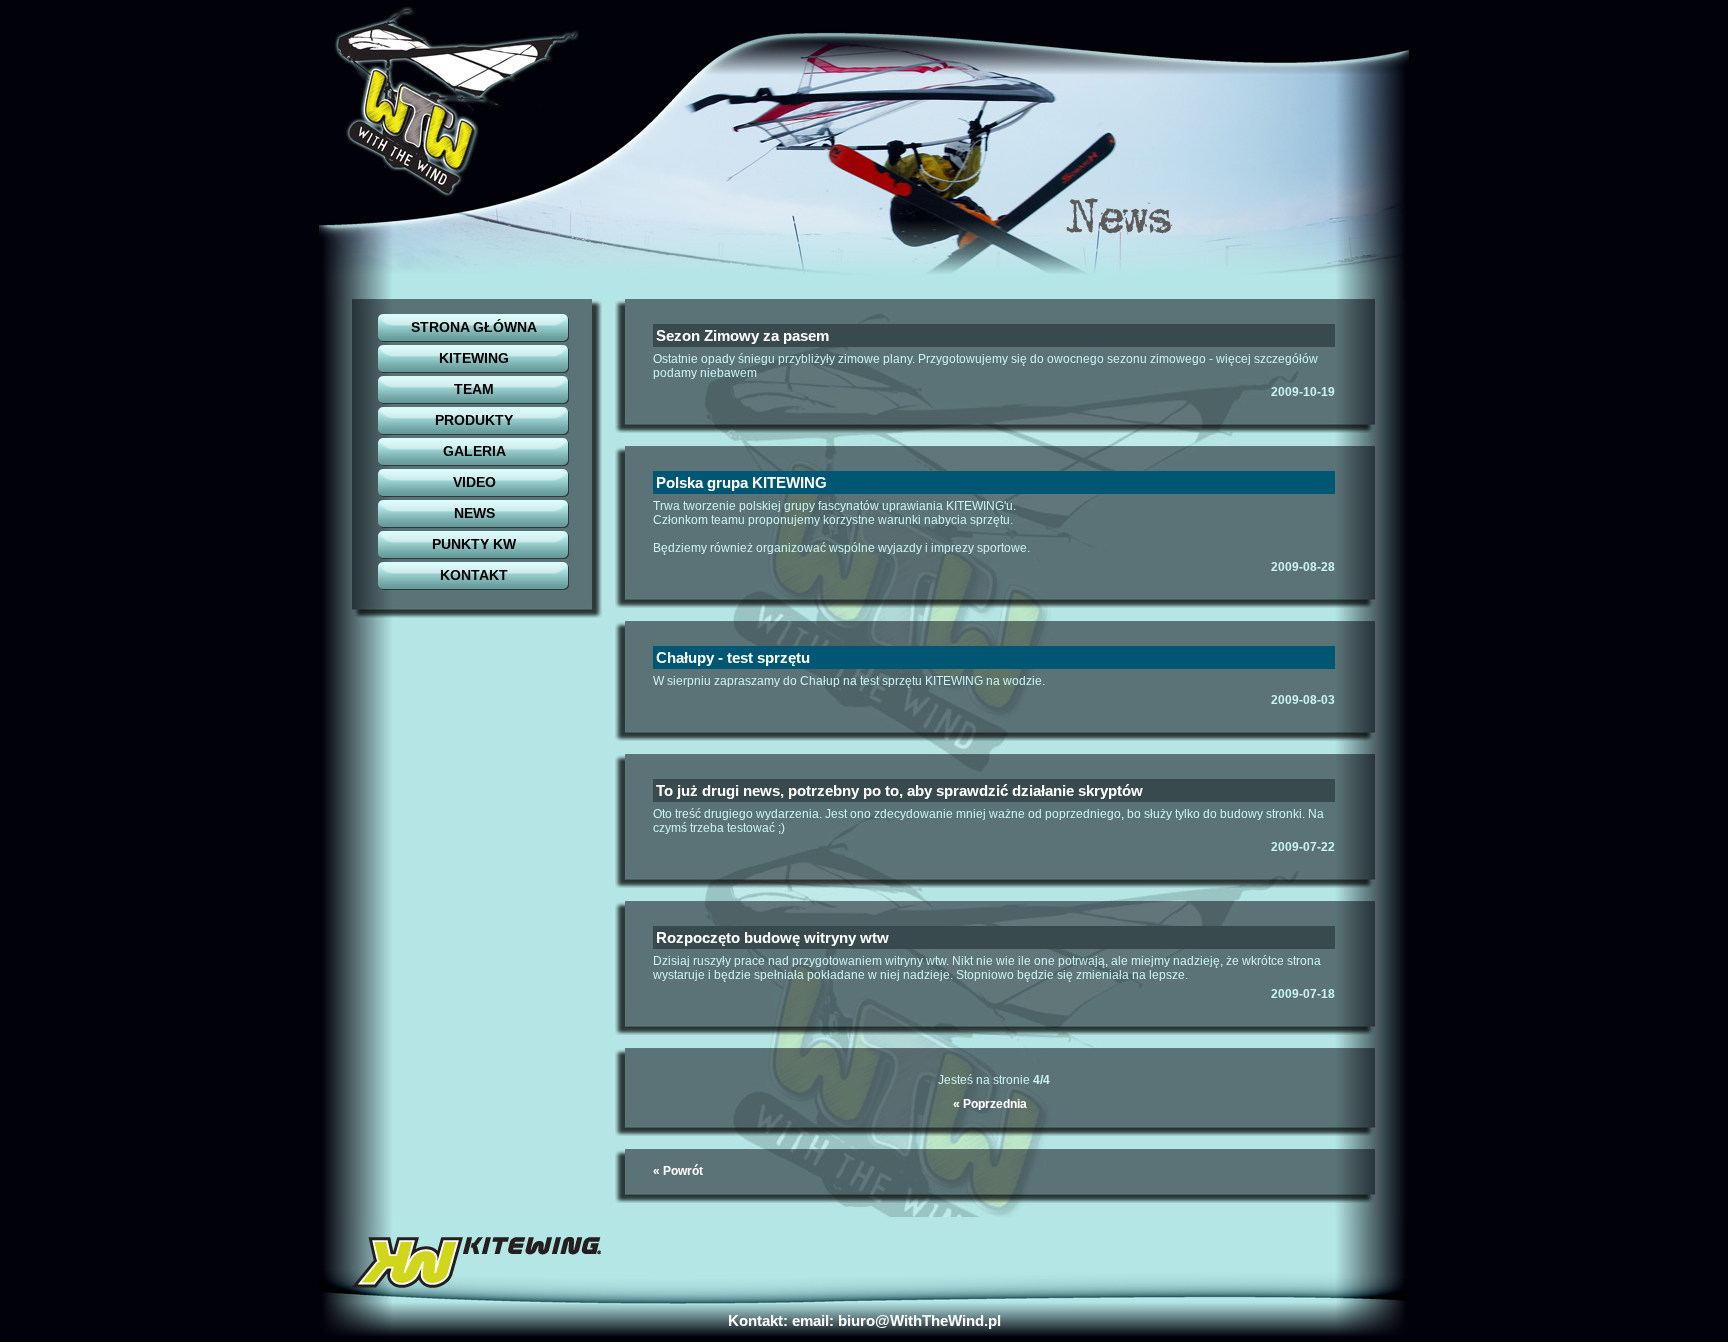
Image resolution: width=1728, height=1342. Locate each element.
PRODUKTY (474, 420)
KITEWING (474, 358)
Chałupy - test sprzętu (733, 657)
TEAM (474, 389)
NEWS (474, 513)
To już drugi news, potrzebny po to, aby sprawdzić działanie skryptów (899, 790)
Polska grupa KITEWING (741, 482)
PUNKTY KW (474, 544)
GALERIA (474, 451)
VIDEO (474, 482)
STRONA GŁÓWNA (474, 327)
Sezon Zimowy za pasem (742, 335)
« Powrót (678, 1171)
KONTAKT (474, 575)
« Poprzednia (990, 1104)
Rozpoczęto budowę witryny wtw (772, 937)
